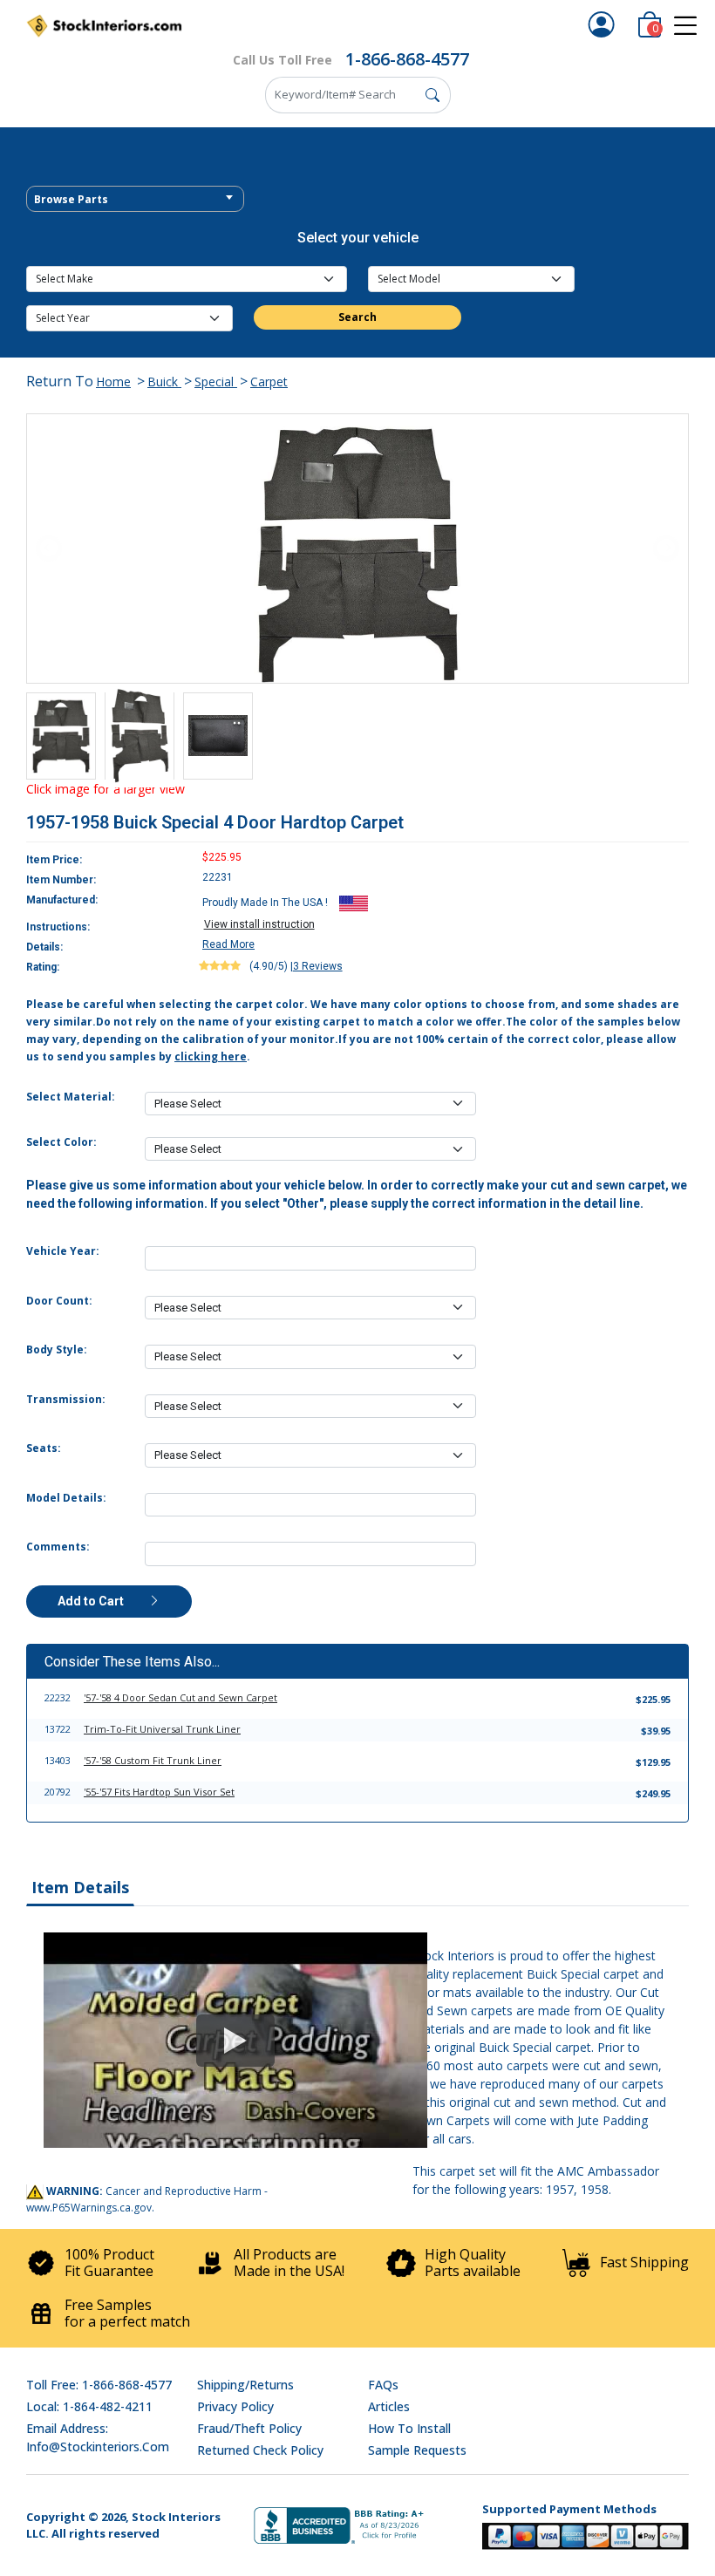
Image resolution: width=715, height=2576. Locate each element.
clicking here (211, 1056)
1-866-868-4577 (407, 59)
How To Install (409, 2428)
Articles (389, 2406)
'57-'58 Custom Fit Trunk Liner (153, 1760)
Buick (164, 382)
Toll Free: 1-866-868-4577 (99, 2385)
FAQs (383, 2385)
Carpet (269, 382)
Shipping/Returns (245, 2385)
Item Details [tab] (80, 1887)
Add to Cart (92, 1601)
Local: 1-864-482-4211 (89, 2406)
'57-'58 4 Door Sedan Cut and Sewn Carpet (180, 1697)
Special (216, 382)
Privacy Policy (235, 2406)
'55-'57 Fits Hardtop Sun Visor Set (159, 1792)
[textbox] (135, 200)
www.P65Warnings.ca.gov (89, 2208)
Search (357, 317)
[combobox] (135, 199)
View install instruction (259, 924)
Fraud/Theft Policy (249, 2428)
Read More (228, 944)
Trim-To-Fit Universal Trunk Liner (162, 1729)
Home (113, 382)
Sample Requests (417, 2450)
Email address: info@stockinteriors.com (98, 2437)
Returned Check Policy (260, 2450)
